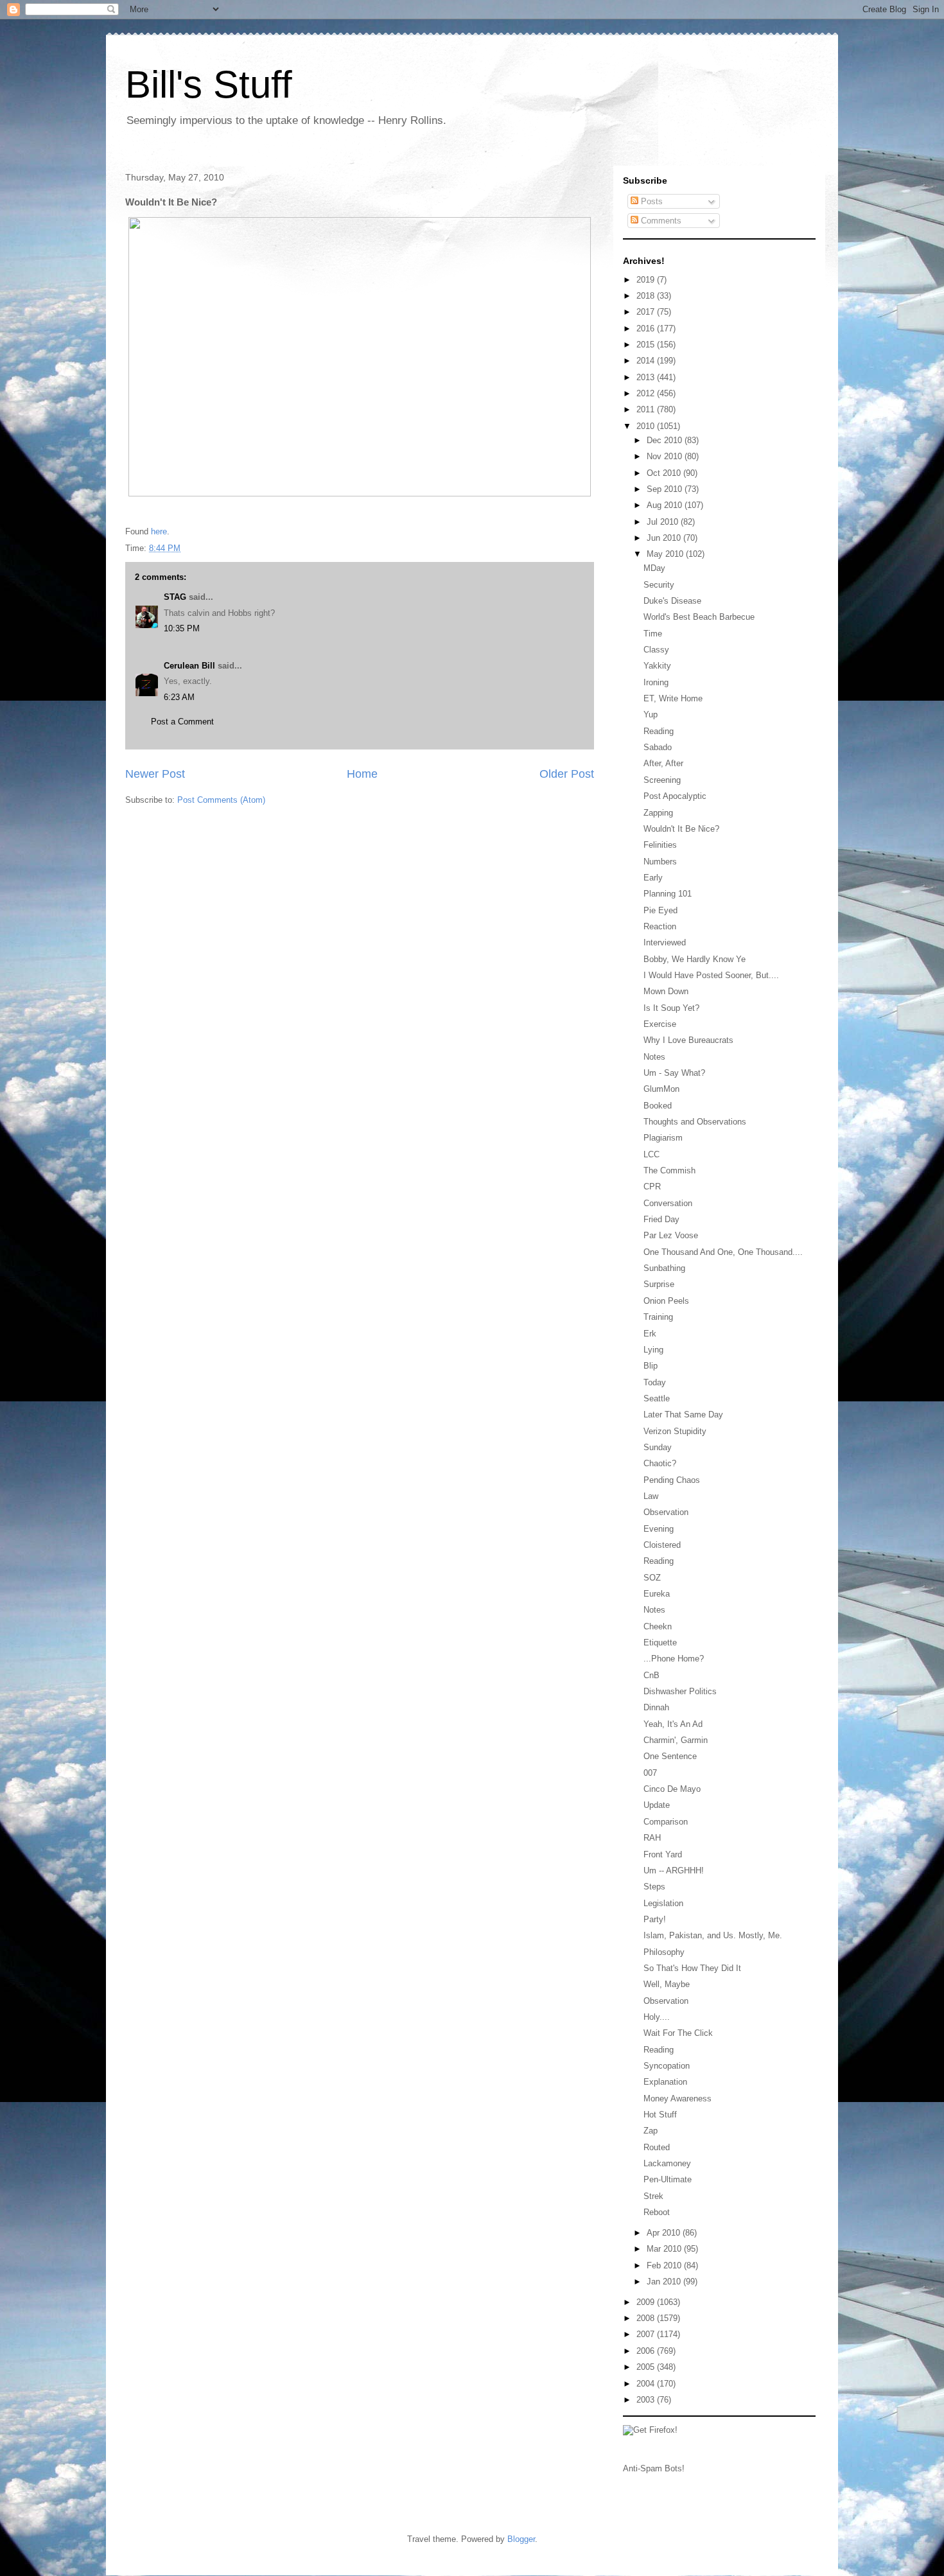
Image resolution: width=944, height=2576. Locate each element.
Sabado (658, 747)
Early (653, 878)
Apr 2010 (665, 2233)
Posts (651, 201)
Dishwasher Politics (680, 1691)
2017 (647, 312)
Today (655, 1382)
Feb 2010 (665, 2265)
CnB (651, 1675)
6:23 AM (179, 697)
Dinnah (656, 1707)
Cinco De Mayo (672, 1789)
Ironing (656, 682)
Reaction (660, 926)
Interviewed (665, 942)
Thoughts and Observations (695, 1122)
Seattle (657, 1398)
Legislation (663, 1903)
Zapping (658, 813)
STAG (175, 597)
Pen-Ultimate (668, 2179)
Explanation (665, 2082)
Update (657, 1805)
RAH (652, 1838)
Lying (653, 1350)
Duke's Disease (672, 601)
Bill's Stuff (209, 84)
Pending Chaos (672, 1480)
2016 (647, 329)
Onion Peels (666, 1301)
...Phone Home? (674, 1659)
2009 (647, 2302)
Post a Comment (182, 722)
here (159, 531)
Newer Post (155, 774)
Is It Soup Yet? (671, 1008)
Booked (658, 1106)
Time (653, 634)
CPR (652, 1187)
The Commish (669, 1170)
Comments (660, 221)
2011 (647, 409)
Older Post (567, 774)
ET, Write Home (673, 698)
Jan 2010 (665, 2282)
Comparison (666, 1822)
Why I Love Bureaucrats (688, 1040)
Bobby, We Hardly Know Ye (695, 959)
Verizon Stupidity (675, 1431)
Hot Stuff (660, 2115)
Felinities (660, 845)
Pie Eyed (660, 910)
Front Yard (663, 1854)
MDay (654, 568)
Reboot (657, 2212)
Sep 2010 (666, 489)
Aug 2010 (666, 505)
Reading (659, 731)
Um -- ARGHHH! (674, 1871)
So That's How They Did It (692, 1968)
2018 (647, 296)
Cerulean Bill (189, 666)
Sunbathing (664, 1268)
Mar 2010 (665, 2249)
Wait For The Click (678, 2033)
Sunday (658, 1447)
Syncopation (667, 2066)
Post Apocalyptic (675, 796)
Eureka (657, 1594)
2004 (647, 2384)
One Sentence (670, 1756)
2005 (647, 2367)
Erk (650, 1334)
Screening (662, 780)
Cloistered (662, 1545)
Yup (651, 714)
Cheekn (658, 1626)
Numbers (660, 862)
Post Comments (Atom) (221, 800)
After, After (663, 763)
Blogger (521, 2539)
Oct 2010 (665, 473)
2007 (647, 2334)
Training (658, 1317)
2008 (647, 2318)
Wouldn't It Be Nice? (681, 829)
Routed (657, 2147)
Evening (659, 1529)
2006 (647, 2351)
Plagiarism (663, 1138)
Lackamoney (667, 2163)
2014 (647, 361)
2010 (647, 426)
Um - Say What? (674, 1073)
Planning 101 (668, 894)
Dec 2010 (666, 440)
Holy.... (657, 2017)
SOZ (652, 1578)
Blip (651, 1366)
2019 (647, 280)
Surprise (659, 1284)
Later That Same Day (683, 1415)
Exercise (660, 1024)
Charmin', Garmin (676, 1740)
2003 (647, 2400)
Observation (666, 1512)
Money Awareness (677, 2098)
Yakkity (657, 666)
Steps (654, 1887)
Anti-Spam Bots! (654, 2468)
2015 (647, 345)
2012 (647, 393)
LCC (651, 1154)
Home (362, 774)
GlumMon (661, 1089)
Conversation (668, 1203)
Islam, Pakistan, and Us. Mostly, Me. (713, 1935)
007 (650, 1773)
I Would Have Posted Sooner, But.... (711, 975)
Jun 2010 (665, 538)
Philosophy (664, 1952)
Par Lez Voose (671, 1235)
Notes (654, 1057)
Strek (653, 2196)
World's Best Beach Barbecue (699, 617)
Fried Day (661, 1219)
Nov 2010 (666, 456)
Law (651, 1496)
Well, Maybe (667, 1984)
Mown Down (666, 991)
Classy (656, 650)
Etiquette (660, 1643)
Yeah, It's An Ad (673, 1724)
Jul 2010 (664, 522)
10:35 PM (182, 628)
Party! (655, 1919)
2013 (647, 377)
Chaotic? (660, 1463)
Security (659, 585)
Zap (651, 2131)
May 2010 (666, 554)
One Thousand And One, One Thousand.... (723, 1252)
